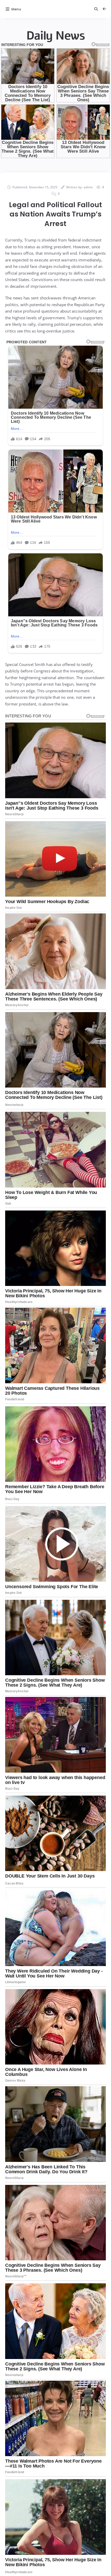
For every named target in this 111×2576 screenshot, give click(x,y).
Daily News (55, 36)
